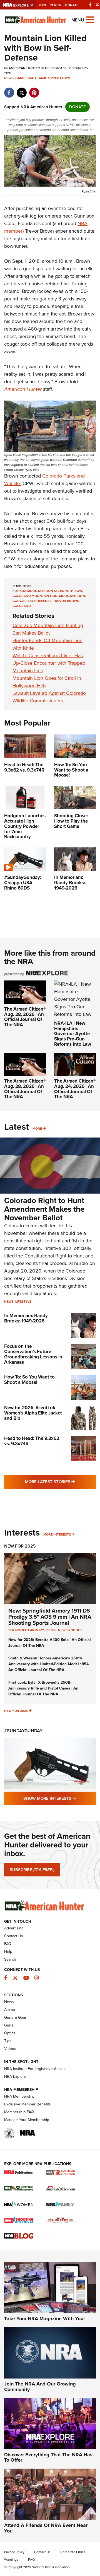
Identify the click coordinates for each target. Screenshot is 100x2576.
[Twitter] (97, 5)
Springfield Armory (26, 1630)
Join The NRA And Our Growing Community (40, 2387)
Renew (56, 5)
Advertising (14, 1928)
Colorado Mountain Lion (35, 596)
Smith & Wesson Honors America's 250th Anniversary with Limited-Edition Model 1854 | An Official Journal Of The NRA (49, 1664)
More (37, 1129)
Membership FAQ (19, 2112)
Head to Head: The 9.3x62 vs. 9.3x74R (32, 1441)
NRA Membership (19, 2096)
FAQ (8, 1944)
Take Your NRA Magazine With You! (44, 2319)
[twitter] (22, 90)
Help (8, 1952)
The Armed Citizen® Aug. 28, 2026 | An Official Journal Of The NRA (25, 1017)
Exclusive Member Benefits (27, 2104)
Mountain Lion (72, 596)
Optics (10, 2033)
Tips (8, 2041)
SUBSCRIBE (32, 1870)
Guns (9, 2025)
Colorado (22, 606)
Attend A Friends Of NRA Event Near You (46, 2528)
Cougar (20, 601)
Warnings (11, 2560)
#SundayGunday (23, 1731)
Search (10, 1959)
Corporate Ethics (73, 2552)
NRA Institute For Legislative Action (34, 2069)
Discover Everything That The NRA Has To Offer (48, 2457)
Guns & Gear (15, 2017)
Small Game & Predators (48, 78)
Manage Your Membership (27, 2120)
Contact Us (14, 1936)
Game (20, 78)
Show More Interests (60, 1798)
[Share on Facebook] (9, 90)
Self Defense (40, 601)
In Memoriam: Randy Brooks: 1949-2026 (26, 1318)
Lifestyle (23, 1302)
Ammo (10, 2010)
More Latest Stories (60, 1482)
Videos (10, 2049)
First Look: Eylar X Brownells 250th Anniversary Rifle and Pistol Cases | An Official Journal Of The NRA (43, 1688)
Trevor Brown (66, 601)
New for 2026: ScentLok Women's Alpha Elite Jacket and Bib (33, 1413)
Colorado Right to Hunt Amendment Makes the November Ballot (44, 1209)
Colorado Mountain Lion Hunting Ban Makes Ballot (48, 629)
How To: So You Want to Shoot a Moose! (29, 1380)
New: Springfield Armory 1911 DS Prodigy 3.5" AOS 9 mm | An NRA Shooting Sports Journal (50, 1617)
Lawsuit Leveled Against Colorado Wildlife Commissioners (49, 697)
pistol (51, 1630)
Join (42, 5)
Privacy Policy (14, 2552)
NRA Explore (15, 2077)
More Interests (57, 1534)
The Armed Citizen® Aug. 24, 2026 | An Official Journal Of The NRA (75, 1089)
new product (70, 1630)
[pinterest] (34, 90)
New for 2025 (16, 1711)
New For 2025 (20, 1546)
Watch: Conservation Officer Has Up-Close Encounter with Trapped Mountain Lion (49, 663)
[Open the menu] (90, 19)
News (9, 78)
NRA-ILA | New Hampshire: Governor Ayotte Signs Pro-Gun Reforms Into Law (73, 1034)
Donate (72, 5)
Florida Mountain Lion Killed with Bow (47, 591)
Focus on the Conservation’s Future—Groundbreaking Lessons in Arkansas (33, 1354)
